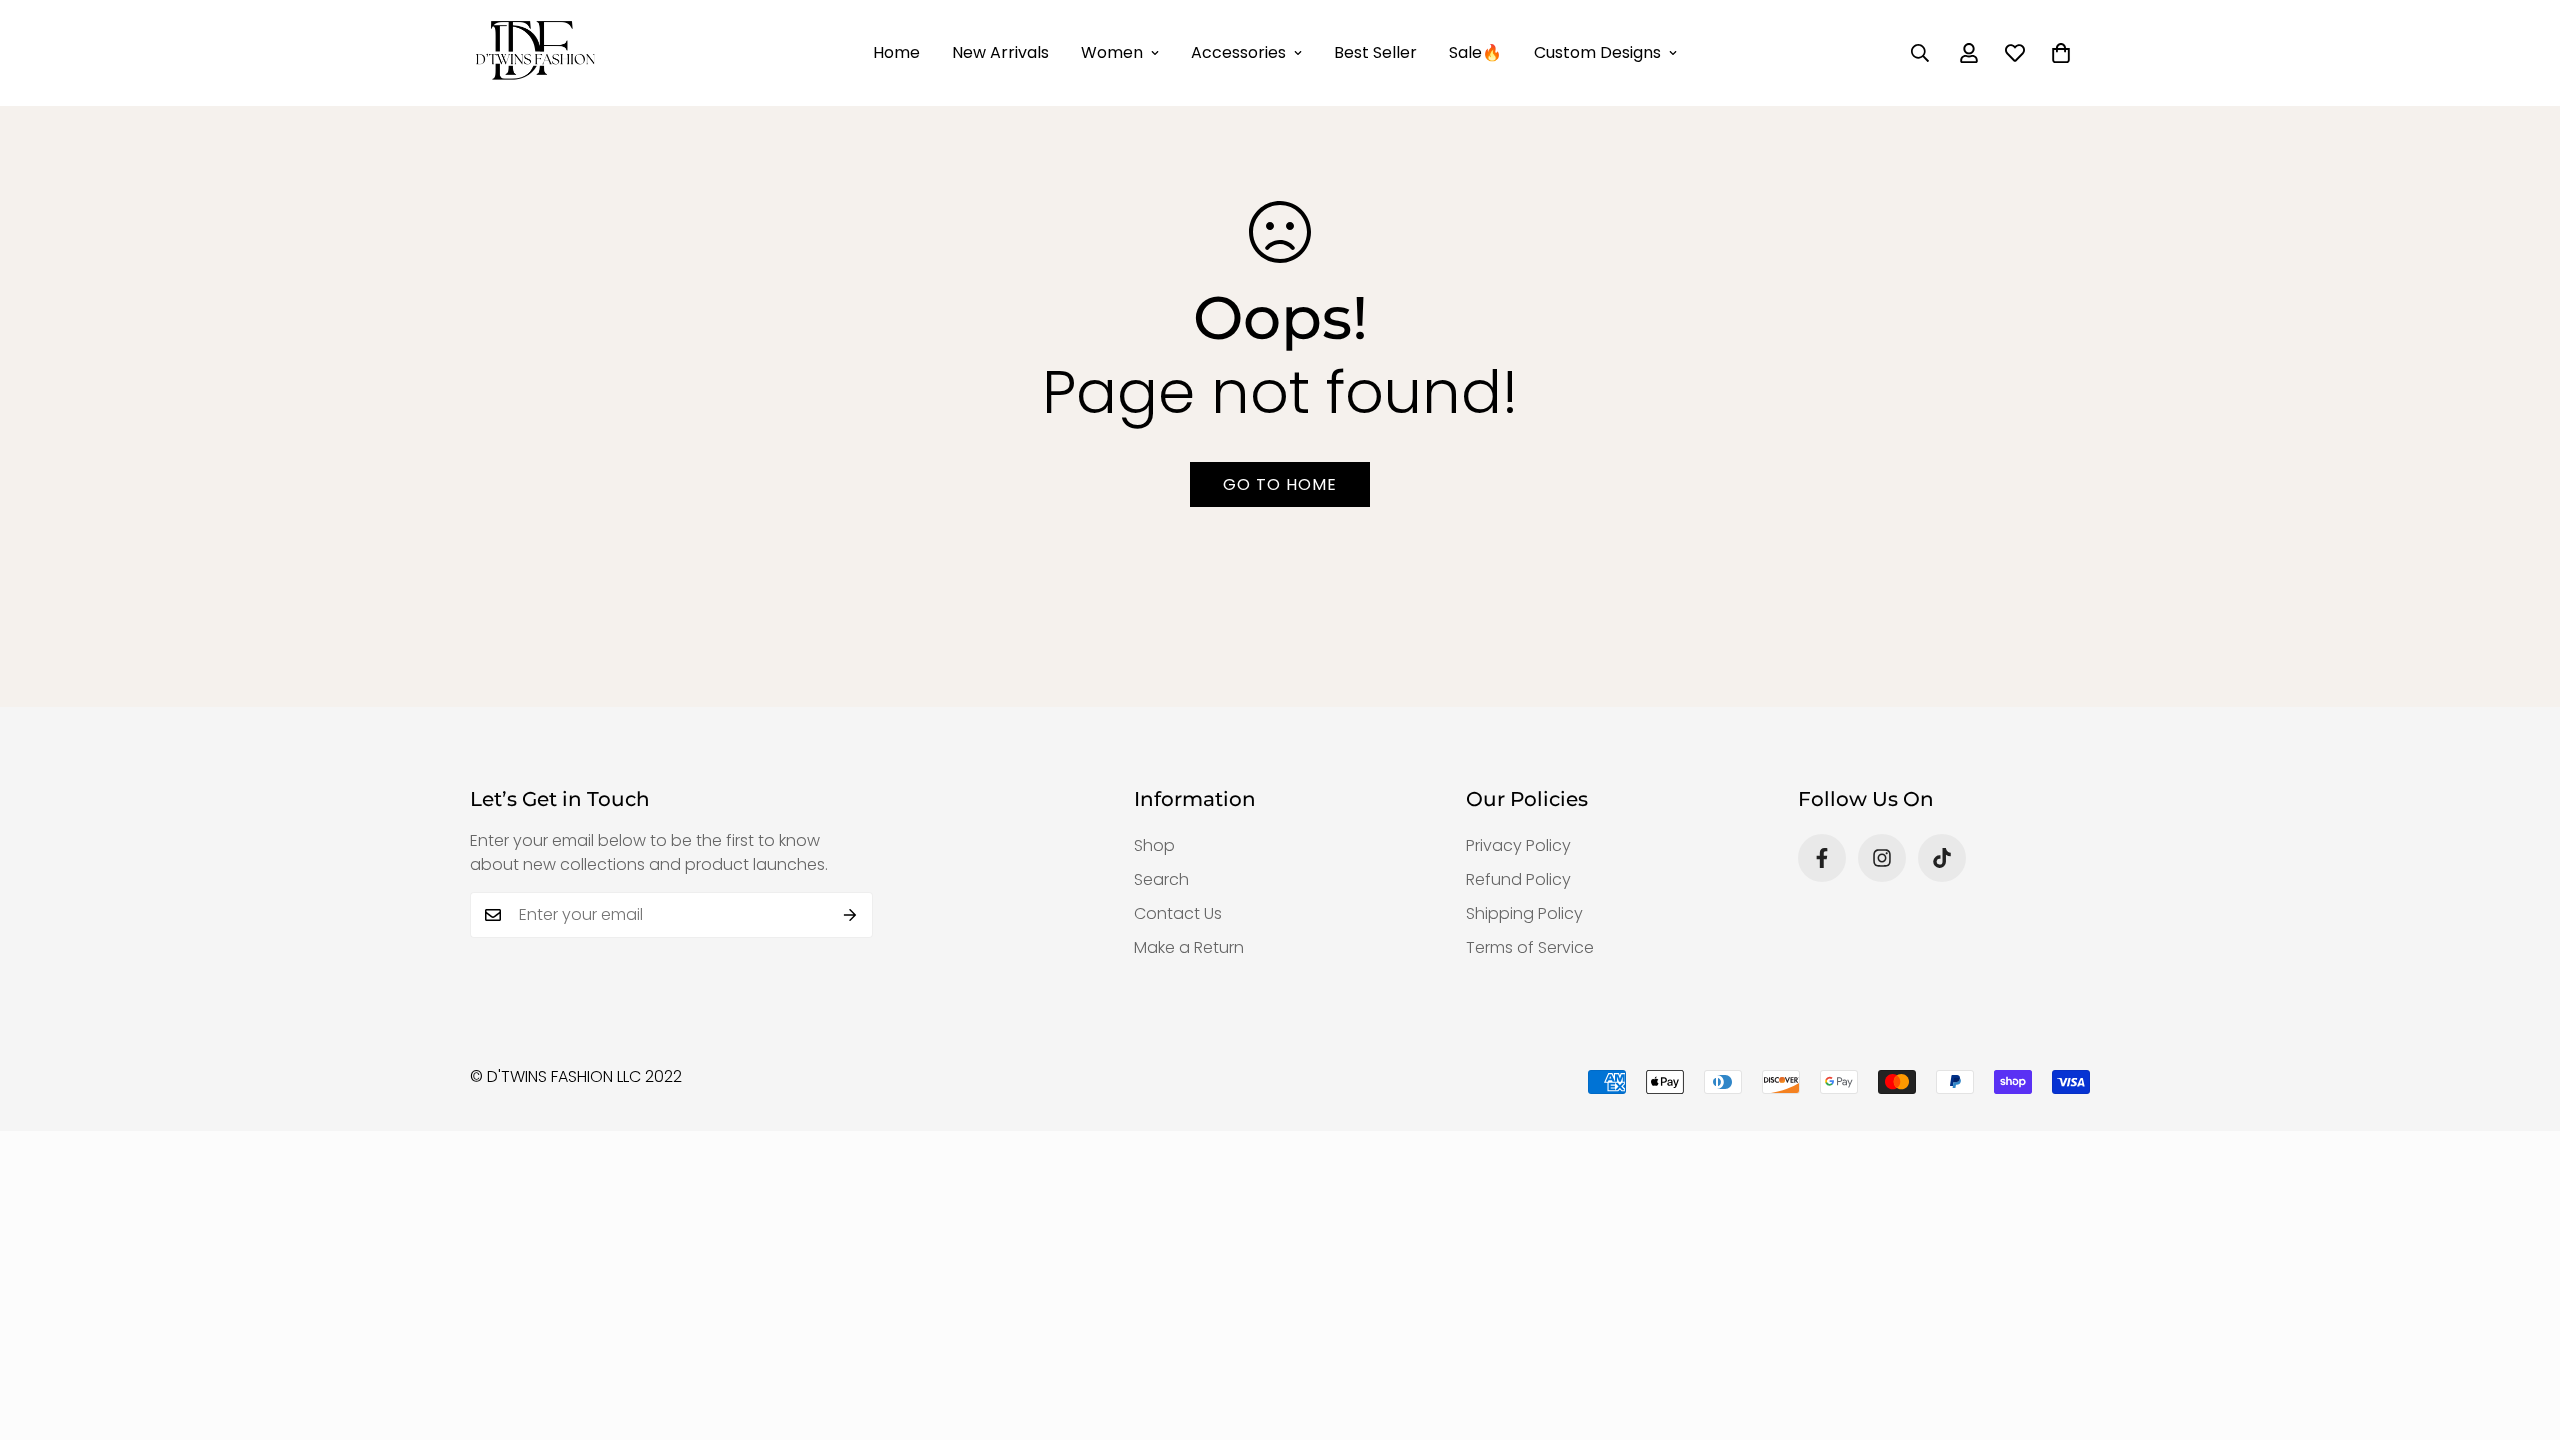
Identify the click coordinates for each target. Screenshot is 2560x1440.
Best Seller (1375, 52)
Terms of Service (1530, 947)
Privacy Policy (1518, 845)
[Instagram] (1882, 858)
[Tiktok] (1942, 858)
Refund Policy (1518, 879)
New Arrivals (1000, 52)
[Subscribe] (850, 915)
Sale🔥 (1475, 52)
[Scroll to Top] (2521, 1331)
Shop (1154, 845)
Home (896, 52)
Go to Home (1280, 484)
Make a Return (1189, 947)
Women (1112, 52)
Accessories (1238, 52)
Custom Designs (1597, 52)
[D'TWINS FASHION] (535, 53)
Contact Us (1178, 913)
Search (1161, 879)
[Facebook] (1822, 858)
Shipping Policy (1524, 913)
